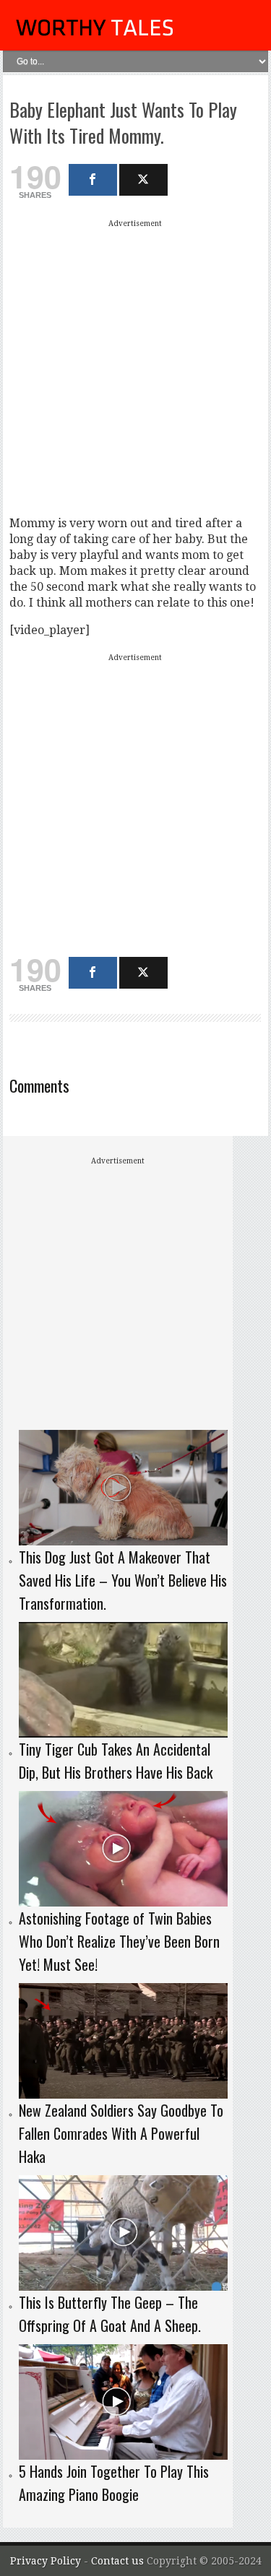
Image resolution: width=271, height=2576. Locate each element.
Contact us (119, 2561)
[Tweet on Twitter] (143, 180)
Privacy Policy (46, 2561)
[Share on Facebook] (93, 180)
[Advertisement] (135, 367)
